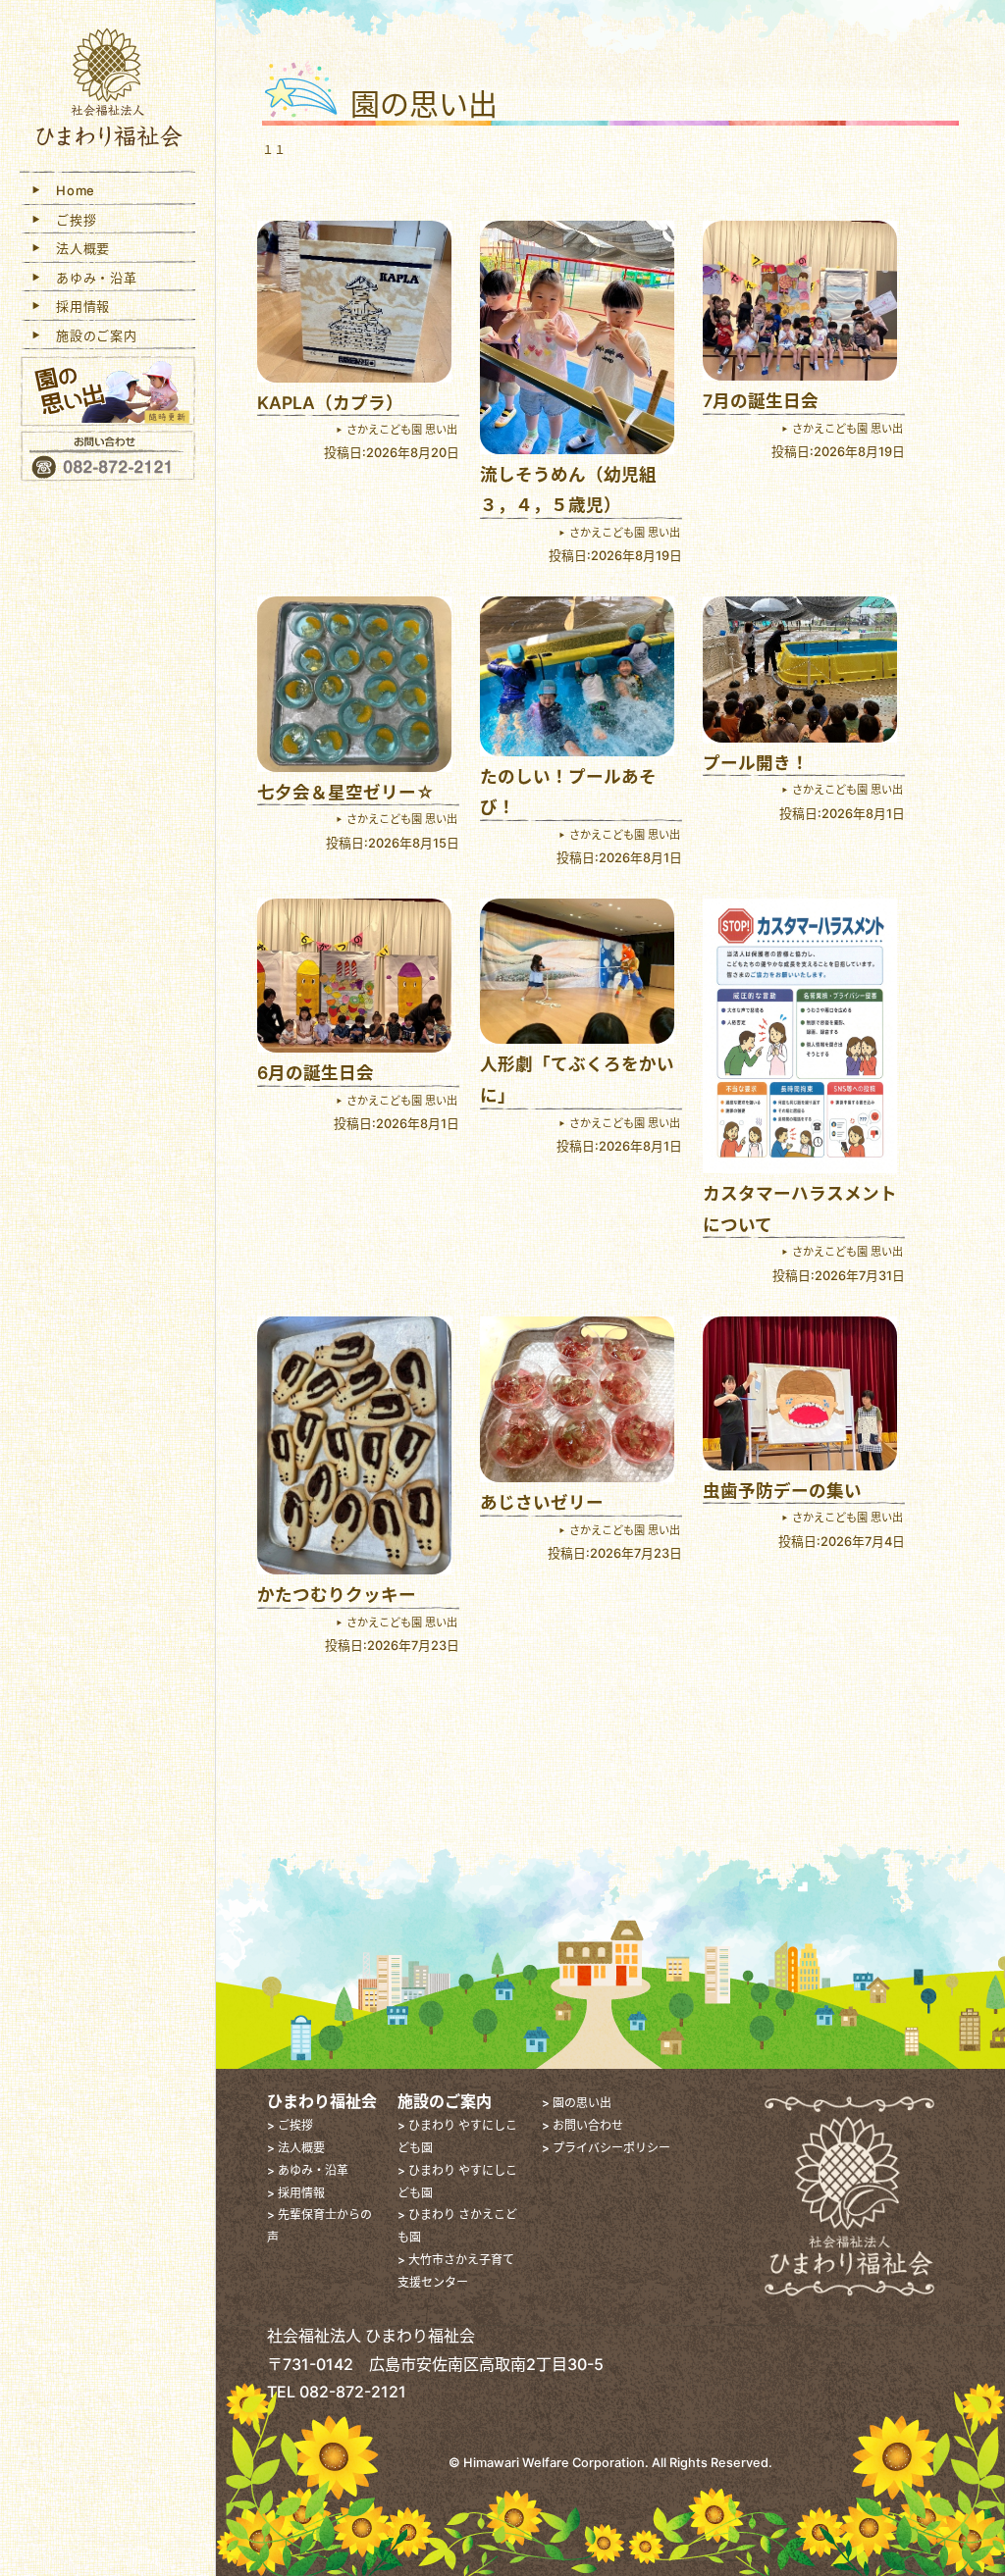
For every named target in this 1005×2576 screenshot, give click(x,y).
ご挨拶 (70, 220)
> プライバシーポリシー (606, 2148)
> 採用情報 (296, 2193)
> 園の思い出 (577, 2103)
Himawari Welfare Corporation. (556, 2463)
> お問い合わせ (582, 2125)
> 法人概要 (296, 2148)
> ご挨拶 (290, 2125)
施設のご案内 (90, 335)
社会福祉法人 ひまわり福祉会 (108, 91)
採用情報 (77, 306)
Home (69, 190)
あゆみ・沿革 (90, 278)
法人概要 (77, 248)
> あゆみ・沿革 (308, 2170)
